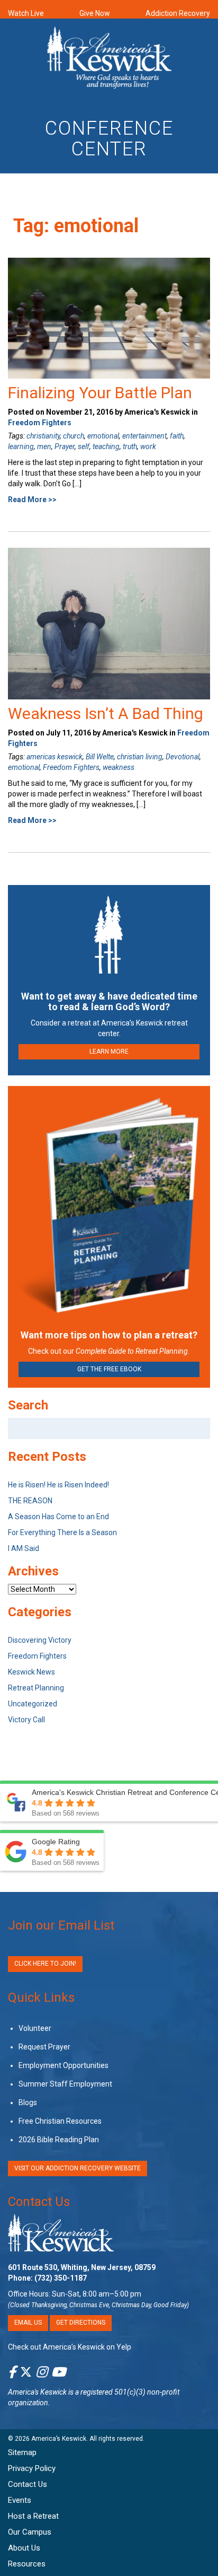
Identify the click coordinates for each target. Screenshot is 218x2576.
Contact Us (39, 2202)
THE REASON (30, 1501)
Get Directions (81, 2323)
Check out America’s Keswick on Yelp (70, 2347)
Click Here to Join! (45, 1964)
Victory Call (26, 1720)
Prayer (65, 446)
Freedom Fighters (40, 423)
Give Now (95, 13)
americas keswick (54, 757)
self (84, 446)
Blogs (28, 2102)
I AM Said (24, 1548)
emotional (103, 436)
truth (130, 446)
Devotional (183, 757)
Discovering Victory (40, 1640)
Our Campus (30, 2532)
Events (20, 2500)
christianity (43, 436)
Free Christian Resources (60, 2121)
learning (21, 446)
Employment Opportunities (63, 2065)
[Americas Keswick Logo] (109, 59)
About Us (24, 2548)
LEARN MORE (109, 1052)
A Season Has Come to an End (58, 1517)
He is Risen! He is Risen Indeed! (58, 1485)
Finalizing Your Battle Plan (100, 393)
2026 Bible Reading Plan (59, 2140)
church (74, 436)
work (148, 446)
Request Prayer (44, 2047)
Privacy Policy (32, 2468)
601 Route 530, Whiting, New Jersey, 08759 (82, 2267)
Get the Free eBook (109, 1369)
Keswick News (31, 1672)
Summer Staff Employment (65, 2084)
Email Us (28, 2323)
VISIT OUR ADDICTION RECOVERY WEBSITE (78, 2168)
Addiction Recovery (178, 13)
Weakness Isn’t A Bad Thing (106, 713)
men (44, 446)
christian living (140, 757)
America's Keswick (37, 2392)
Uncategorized (33, 1704)
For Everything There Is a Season (62, 1532)
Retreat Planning (36, 1688)
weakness (119, 767)
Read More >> (32, 500)
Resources (27, 2564)
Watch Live (26, 13)
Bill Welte (100, 757)
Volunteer (35, 2028)
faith (177, 436)
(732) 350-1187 (61, 2278)
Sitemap (22, 2452)
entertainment (144, 436)
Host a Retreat (33, 2516)
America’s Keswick (59, 2439)
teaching (106, 446)
